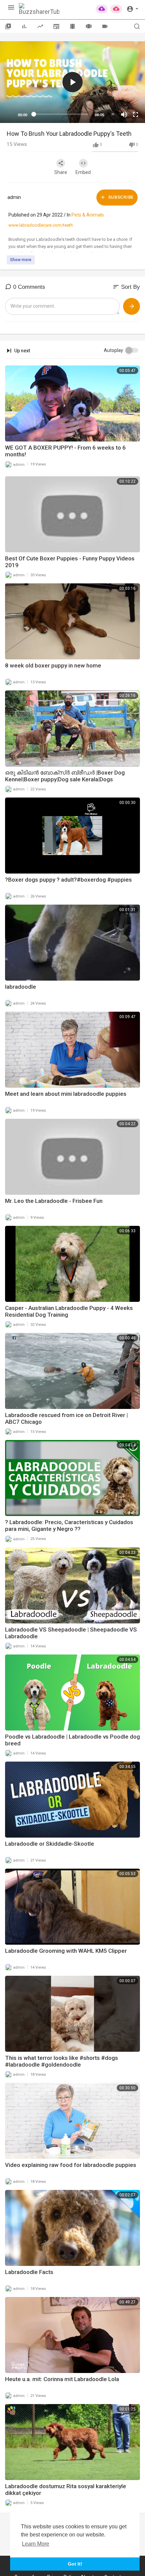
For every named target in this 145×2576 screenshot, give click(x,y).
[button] (132, 8)
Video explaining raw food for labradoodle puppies (71, 2165)
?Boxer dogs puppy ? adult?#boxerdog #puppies (68, 880)
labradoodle (21, 987)
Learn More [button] (36, 2544)
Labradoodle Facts (29, 2272)
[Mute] (124, 115)
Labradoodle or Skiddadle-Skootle (50, 1844)
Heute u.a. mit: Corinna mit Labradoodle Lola (62, 2379)
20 (113, 114)
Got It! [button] (75, 2564)
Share (61, 172)
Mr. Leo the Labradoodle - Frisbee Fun (54, 1201)
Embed (83, 172)
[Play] (9, 115)
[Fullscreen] (136, 115)
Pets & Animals (88, 215)
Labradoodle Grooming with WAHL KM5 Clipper (66, 1951)
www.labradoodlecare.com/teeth (41, 225)
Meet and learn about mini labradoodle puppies (66, 1094)
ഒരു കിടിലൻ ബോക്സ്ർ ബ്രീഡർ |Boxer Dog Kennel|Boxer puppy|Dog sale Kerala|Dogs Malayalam (65, 779)
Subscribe (120, 197)
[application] (72, 82)
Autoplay (113, 350)
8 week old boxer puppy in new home (53, 665)
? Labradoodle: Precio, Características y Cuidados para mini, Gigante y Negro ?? (69, 1525)
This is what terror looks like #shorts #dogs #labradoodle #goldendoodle (62, 2061)
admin (14, 197)
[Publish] (132, 306)
